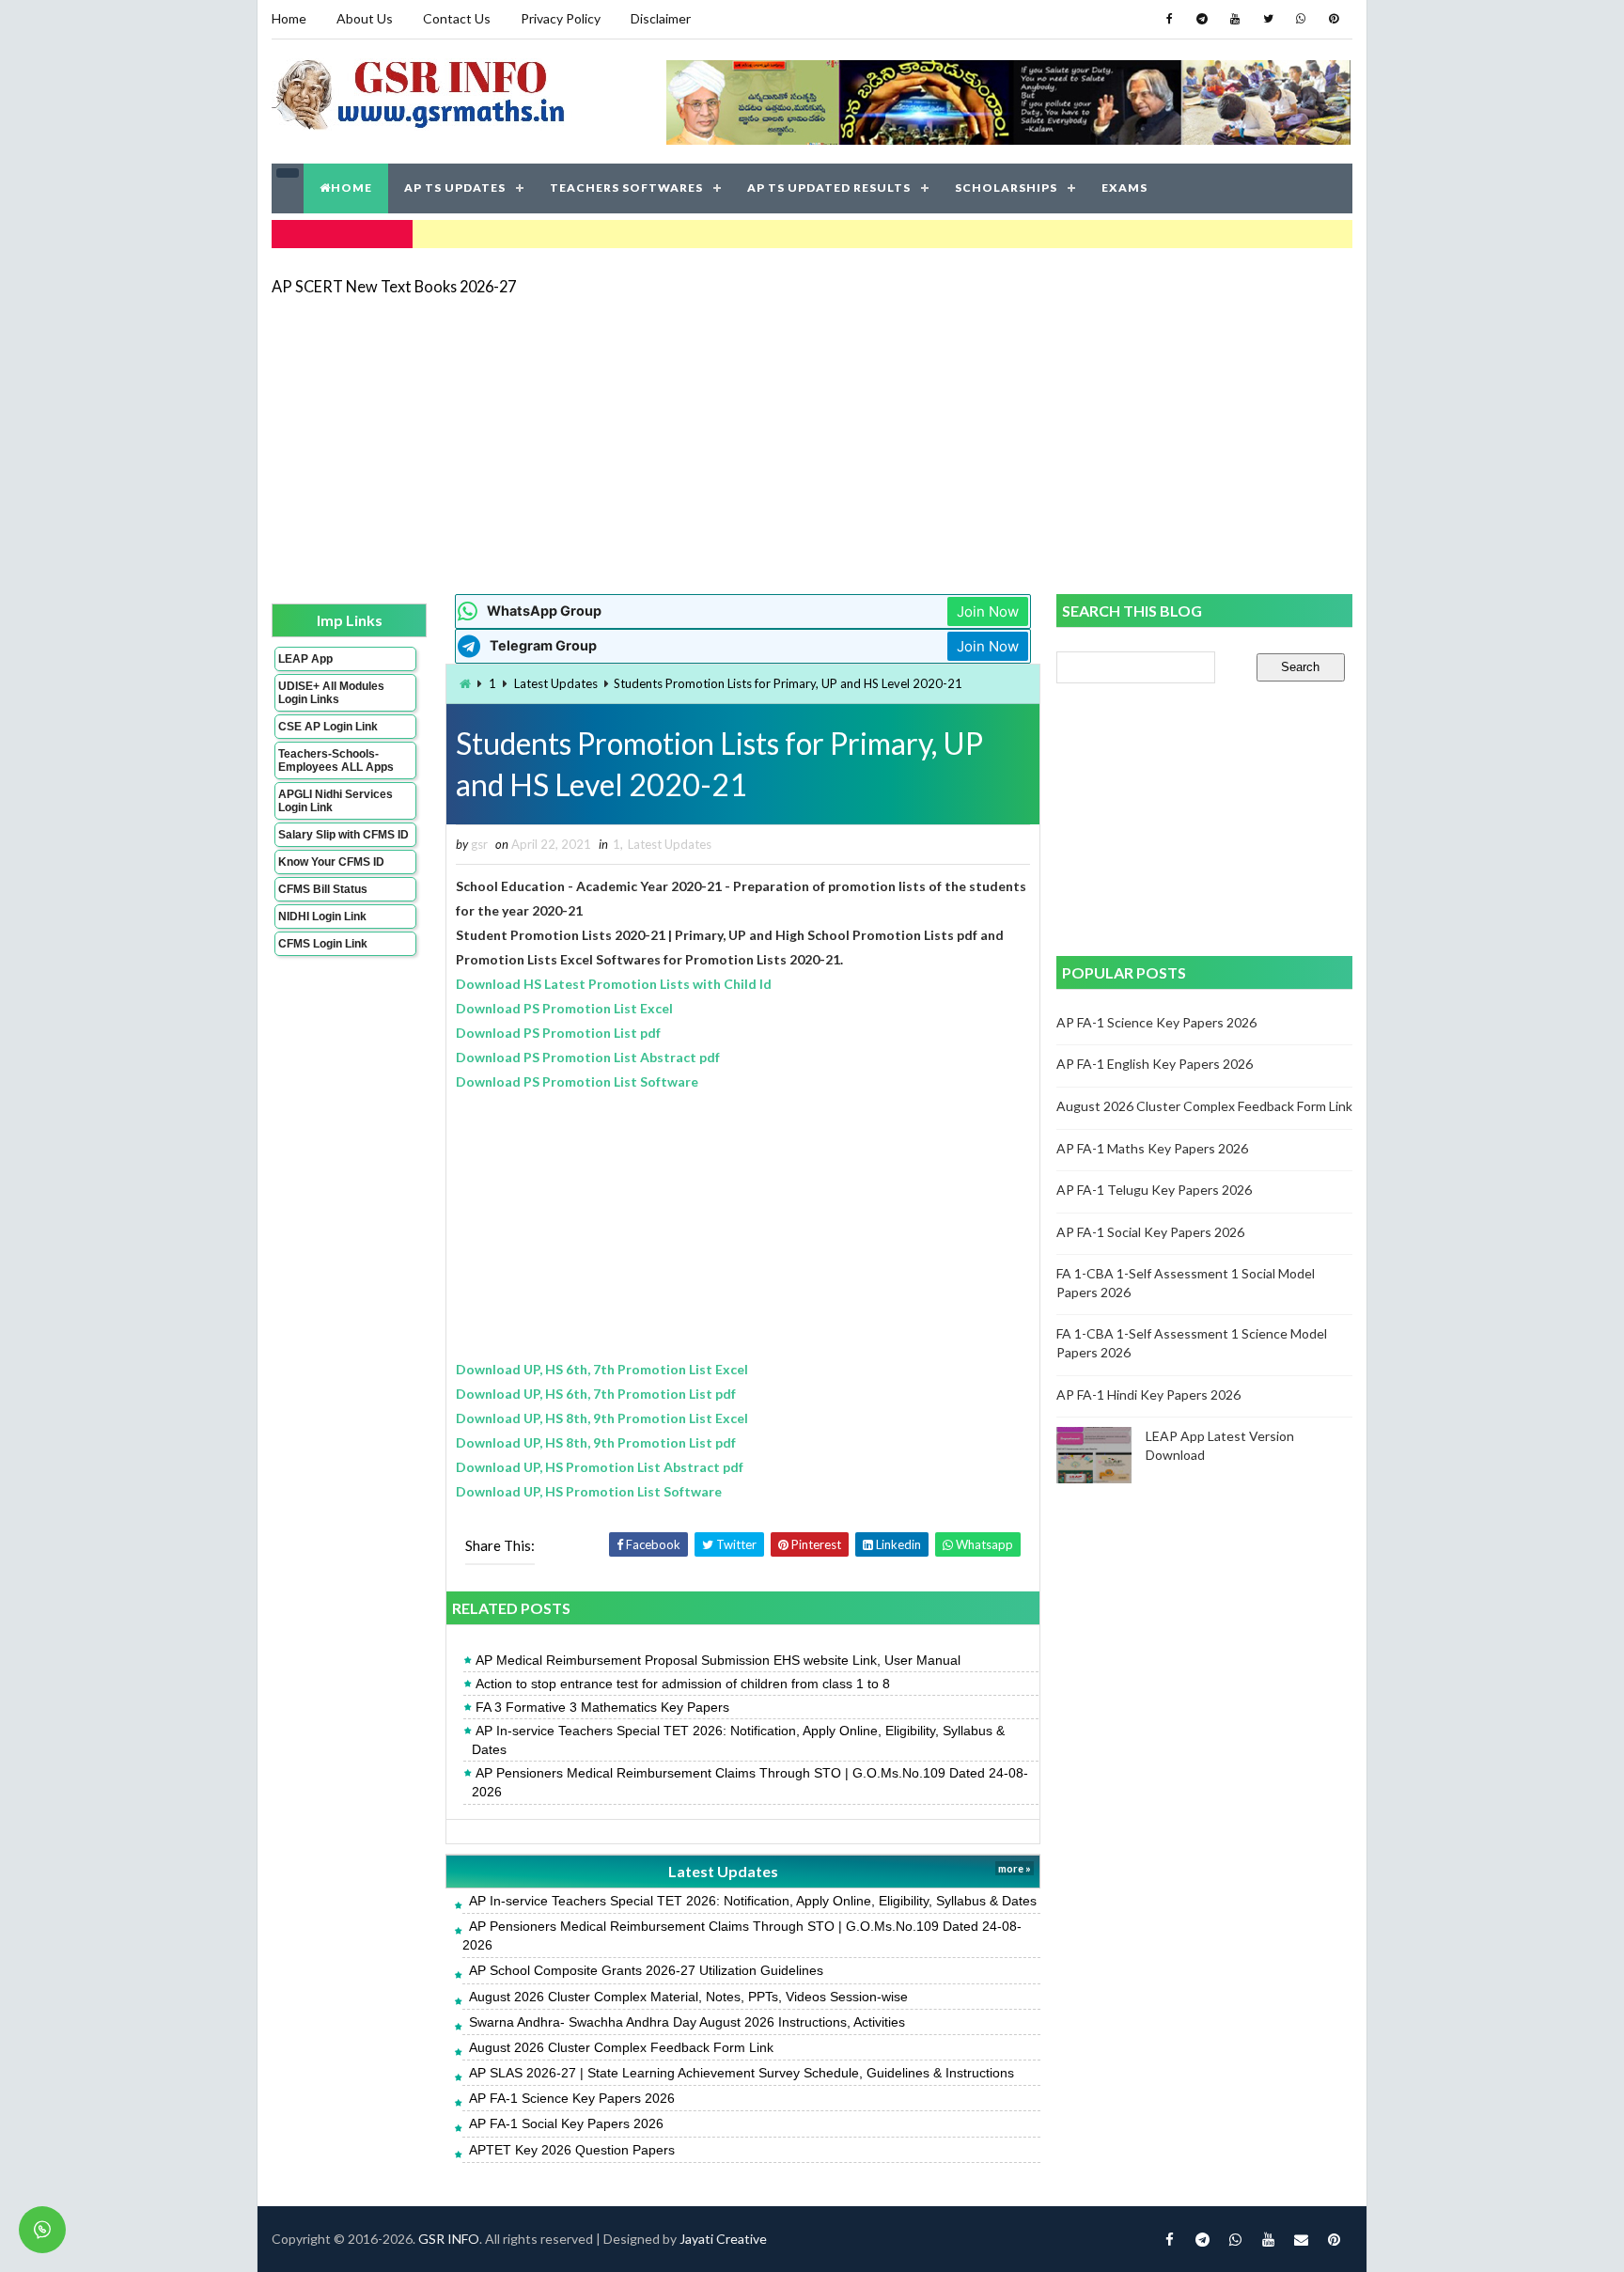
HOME (351, 188)
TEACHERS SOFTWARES (626, 188)
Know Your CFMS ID (331, 862)
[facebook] (1169, 19)
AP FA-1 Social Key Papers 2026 (566, 2123)
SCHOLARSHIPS (1006, 188)
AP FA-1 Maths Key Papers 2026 (1152, 1148)
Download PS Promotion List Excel (564, 1008)
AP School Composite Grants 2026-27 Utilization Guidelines (646, 1970)
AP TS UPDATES (455, 188)
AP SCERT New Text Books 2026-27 (394, 286)
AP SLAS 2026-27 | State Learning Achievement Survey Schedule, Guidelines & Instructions (742, 2073)
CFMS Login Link (323, 944)
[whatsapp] (1301, 19)
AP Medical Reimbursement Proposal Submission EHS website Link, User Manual (718, 1660)
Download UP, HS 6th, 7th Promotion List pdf (596, 1394)
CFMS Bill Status (323, 889)
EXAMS (1124, 188)
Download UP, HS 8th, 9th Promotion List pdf (596, 1442)
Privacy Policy (561, 18)
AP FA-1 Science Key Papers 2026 (572, 2098)
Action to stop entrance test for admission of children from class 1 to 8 (683, 1684)
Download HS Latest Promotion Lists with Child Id (614, 984)
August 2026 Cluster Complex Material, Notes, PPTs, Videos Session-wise (688, 1997)
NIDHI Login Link (322, 917)
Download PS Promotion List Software (577, 1081)
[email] (1301, 2239)
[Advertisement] (812, 444)
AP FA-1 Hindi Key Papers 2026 (1148, 1395)
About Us (365, 18)
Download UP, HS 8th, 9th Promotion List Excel (602, 1418)
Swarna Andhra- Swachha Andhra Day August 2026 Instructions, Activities (687, 2022)
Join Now (988, 611)
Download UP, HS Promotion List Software (589, 1491)
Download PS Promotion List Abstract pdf (588, 1057)
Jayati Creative (723, 2239)
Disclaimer (661, 18)
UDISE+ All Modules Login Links (331, 693)
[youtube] (1235, 19)
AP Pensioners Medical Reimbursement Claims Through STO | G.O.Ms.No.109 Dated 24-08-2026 (750, 1782)
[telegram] (1202, 19)
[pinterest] (1334, 19)
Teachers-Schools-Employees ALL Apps (336, 760)
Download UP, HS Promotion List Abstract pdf (600, 1467)
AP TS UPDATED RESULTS (829, 188)
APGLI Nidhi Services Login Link (336, 801)
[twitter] (1268, 19)
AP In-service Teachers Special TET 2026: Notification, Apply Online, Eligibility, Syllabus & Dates (738, 1740)
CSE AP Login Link (328, 727)
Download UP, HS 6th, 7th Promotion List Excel (602, 1369)
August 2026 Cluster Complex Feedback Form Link (621, 2047)
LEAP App (305, 659)
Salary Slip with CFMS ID (344, 835)
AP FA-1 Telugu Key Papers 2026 (1154, 1190)
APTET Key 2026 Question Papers (572, 2150)
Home (289, 18)
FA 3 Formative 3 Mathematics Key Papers (602, 1707)
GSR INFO (449, 2239)
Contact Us (457, 18)
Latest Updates (556, 683)
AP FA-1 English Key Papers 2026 (1155, 1064)
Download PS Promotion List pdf (558, 1033)
